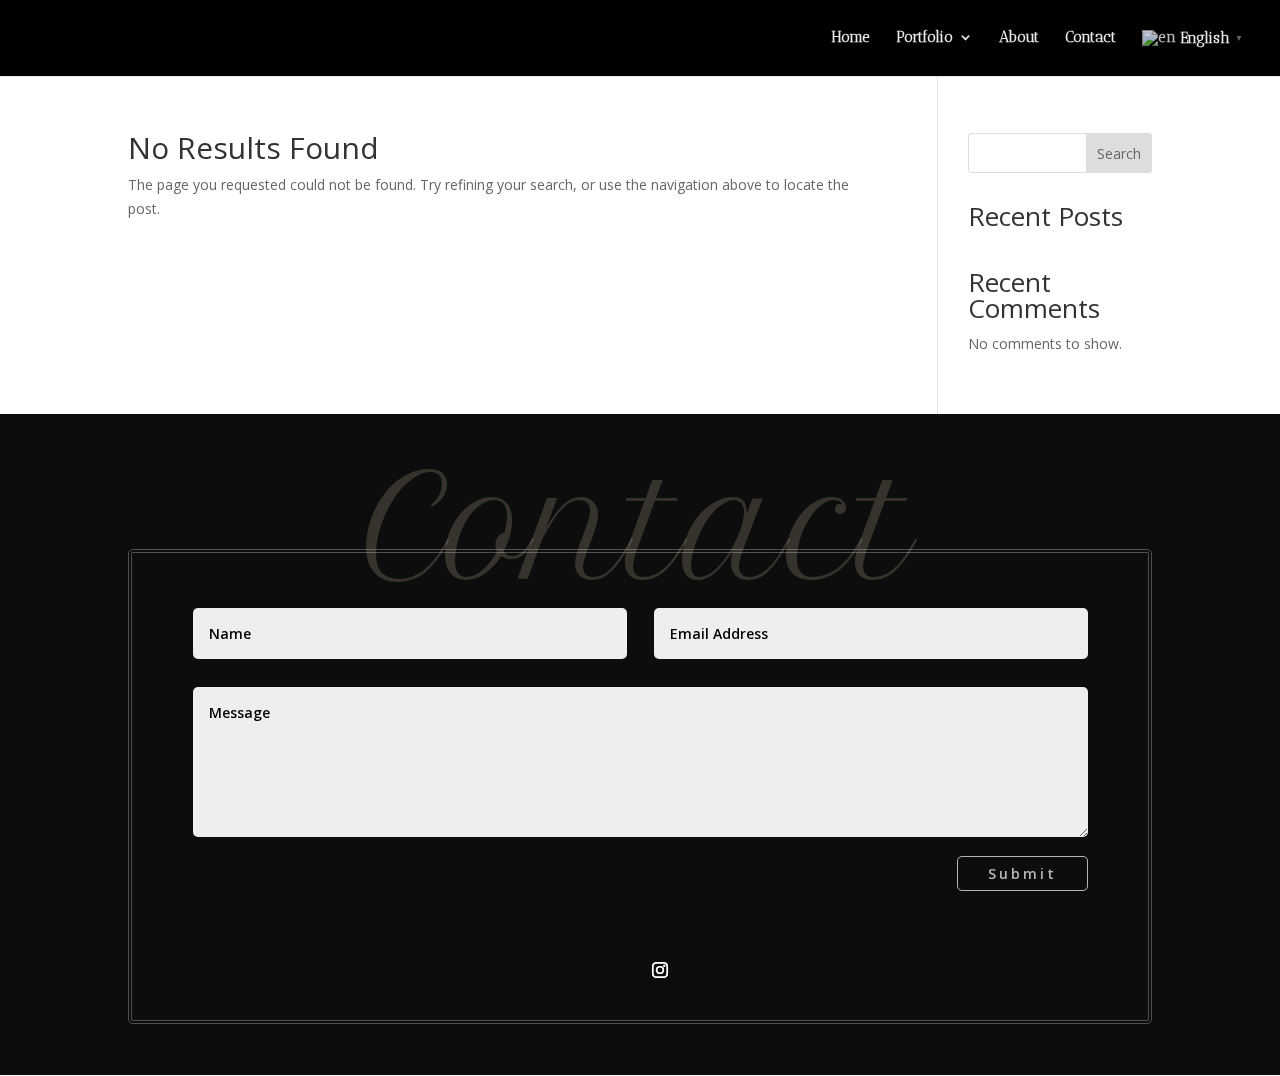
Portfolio (924, 38)
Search (1119, 153)
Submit (1022, 873)
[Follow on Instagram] (660, 970)
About (1019, 38)
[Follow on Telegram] (620, 970)
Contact (1090, 38)
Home (850, 38)
